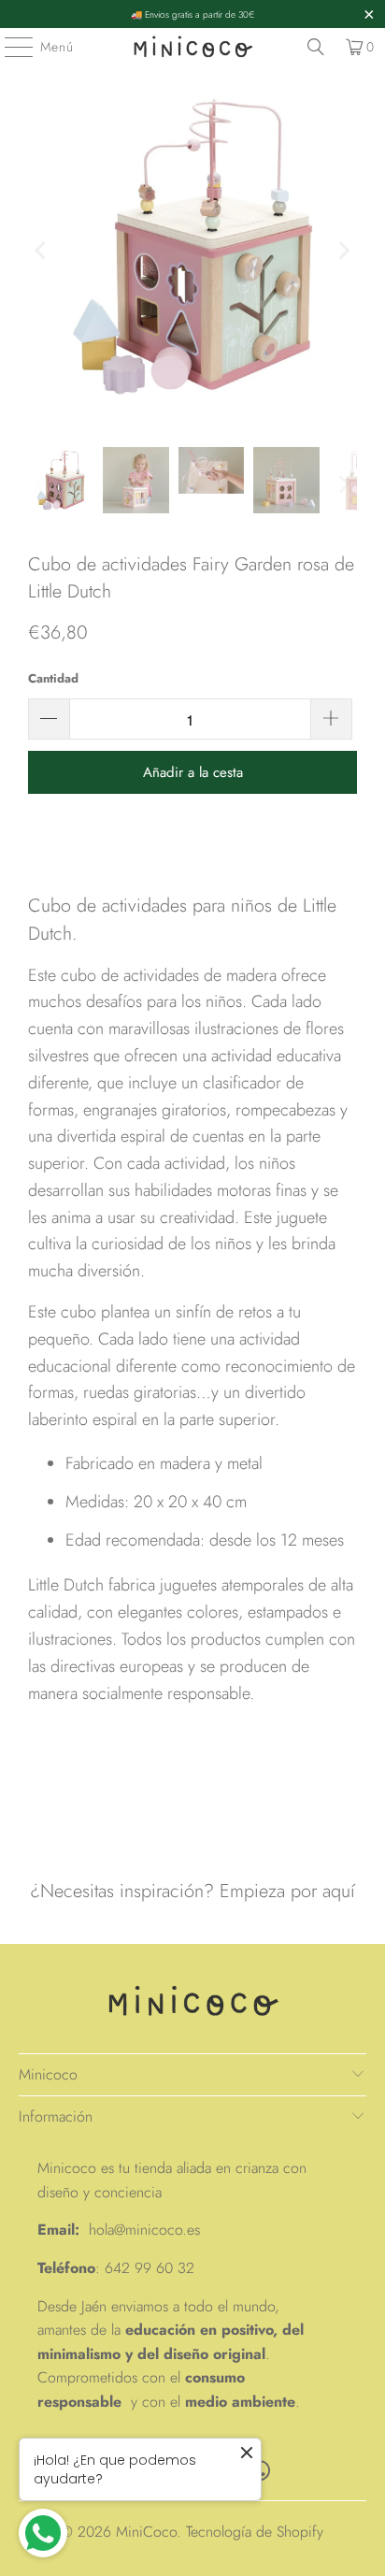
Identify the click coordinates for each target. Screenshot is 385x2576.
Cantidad (53, 678)
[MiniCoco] (192, 47)
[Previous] (42, 251)
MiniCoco (146, 2532)
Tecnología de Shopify (255, 2532)
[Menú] (9, 47)
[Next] (343, 251)
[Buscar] (316, 47)
